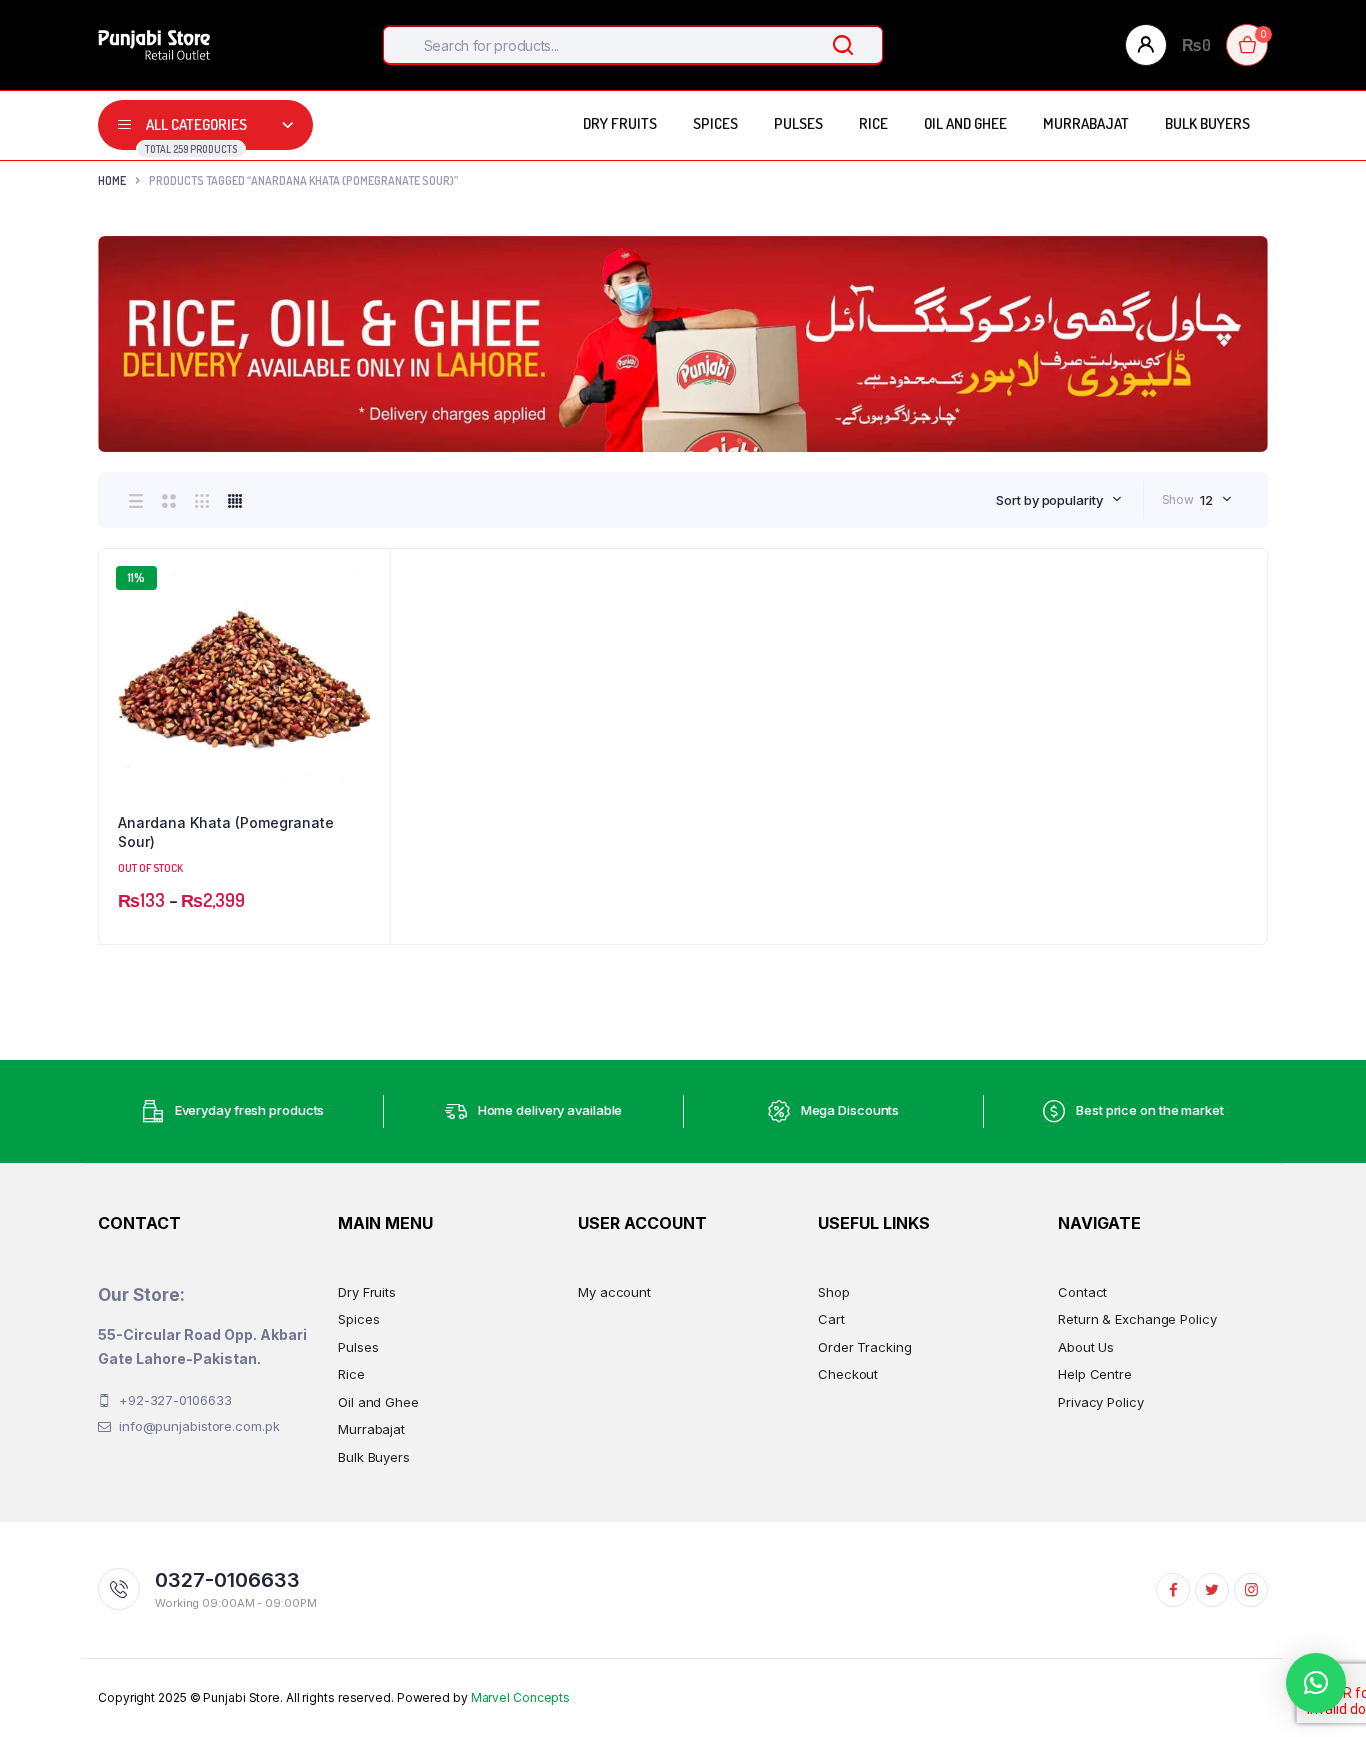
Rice (873, 123)
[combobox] (1058, 500)
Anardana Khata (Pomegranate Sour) (226, 832)
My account (614, 1292)
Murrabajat (1086, 123)
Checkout (848, 1374)
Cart (831, 1319)
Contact (1082, 1292)
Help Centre (1095, 1374)
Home (112, 180)
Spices (715, 123)
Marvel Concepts (521, 1697)
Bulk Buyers (1207, 123)
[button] (365, 628)
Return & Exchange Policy (1137, 1319)
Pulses (798, 123)
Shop (834, 1292)
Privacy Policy (1101, 1402)
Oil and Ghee (965, 123)
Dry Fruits (620, 123)
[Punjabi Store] (154, 45)
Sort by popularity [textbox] (1049, 500)
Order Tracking (865, 1347)
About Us (1086, 1347)
